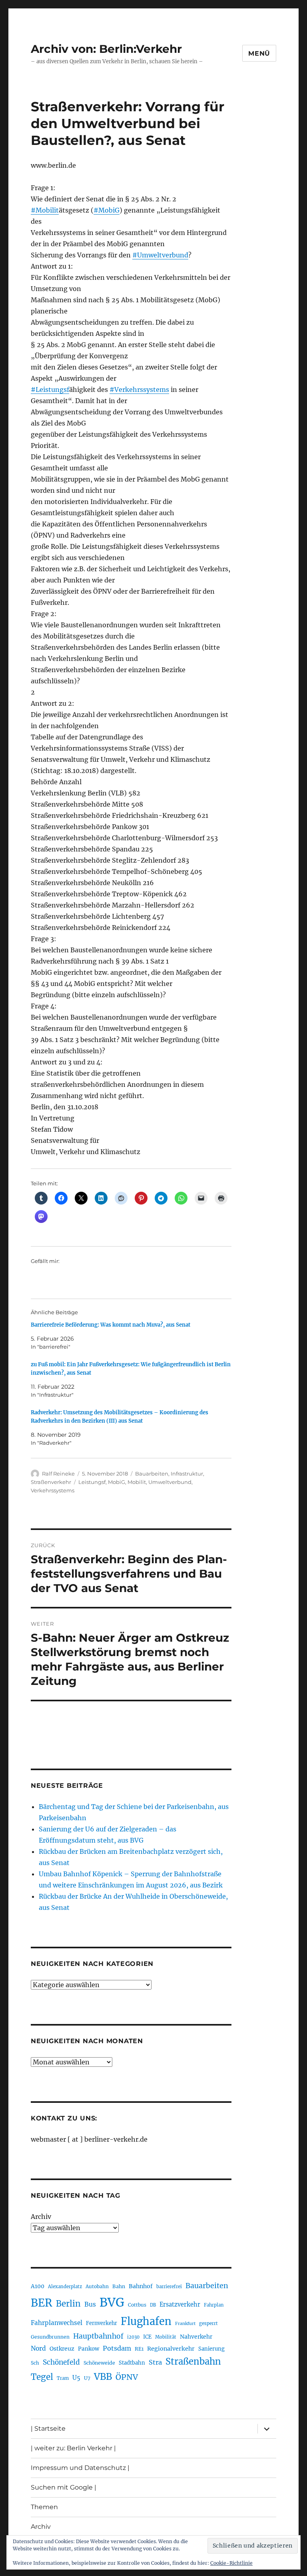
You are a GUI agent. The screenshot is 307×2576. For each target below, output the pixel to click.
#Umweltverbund (160, 255)
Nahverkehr (196, 2337)
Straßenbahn (193, 2361)
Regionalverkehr (171, 2349)
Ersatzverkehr (180, 2305)
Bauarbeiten (152, 1474)
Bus (90, 2304)
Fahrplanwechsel (57, 2323)
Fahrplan (214, 2305)
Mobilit (137, 1482)
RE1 (139, 2349)
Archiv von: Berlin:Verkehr (106, 49)
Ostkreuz (62, 2349)
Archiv (41, 2217)
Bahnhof (141, 2286)
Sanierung (211, 2349)
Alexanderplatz (65, 2287)
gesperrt (208, 2323)
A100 (38, 2286)
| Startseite (48, 2428)
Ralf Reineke (58, 1474)
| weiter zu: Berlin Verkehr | (73, 2448)
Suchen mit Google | (64, 2487)
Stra (155, 2362)
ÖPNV (127, 2377)
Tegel (42, 2377)
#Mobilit (45, 210)
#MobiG (107, 210)
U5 (76, 2378)
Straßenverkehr (51, 1482)
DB (153, 2305)
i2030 (133, 2337)
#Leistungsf (50, 390)
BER (42, 2303)
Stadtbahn (132, 2363)
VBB (103, 2377)
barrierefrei (169, 2287)
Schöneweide (99, 2363)
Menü (259, 53)
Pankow (89, 2349)
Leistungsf (92, 1482)
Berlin (68, 2304)
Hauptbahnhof (98, 2336)
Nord (38, 2348)
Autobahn (97, 2286)
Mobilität (166, 2337)
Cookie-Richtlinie (231, 2563)
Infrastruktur (187, 1474)
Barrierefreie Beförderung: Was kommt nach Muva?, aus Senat (111, 1325)
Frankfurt (185, 2324)
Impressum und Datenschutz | (80, 2468)
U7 (87, 2378)
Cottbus (137, 2305)
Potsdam (117, 2348)
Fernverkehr (102, 2323)
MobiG (117, 1482)
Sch (35, 2363)
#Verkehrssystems (139, 390)
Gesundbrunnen (50, 2337)
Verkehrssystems (53, 1490)
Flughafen (146, 2321)
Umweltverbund (170, 1482)
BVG (112, 2302)
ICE (147, 2337)
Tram (63, 2378)
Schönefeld (61, 2362)
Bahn (119, 2286)
